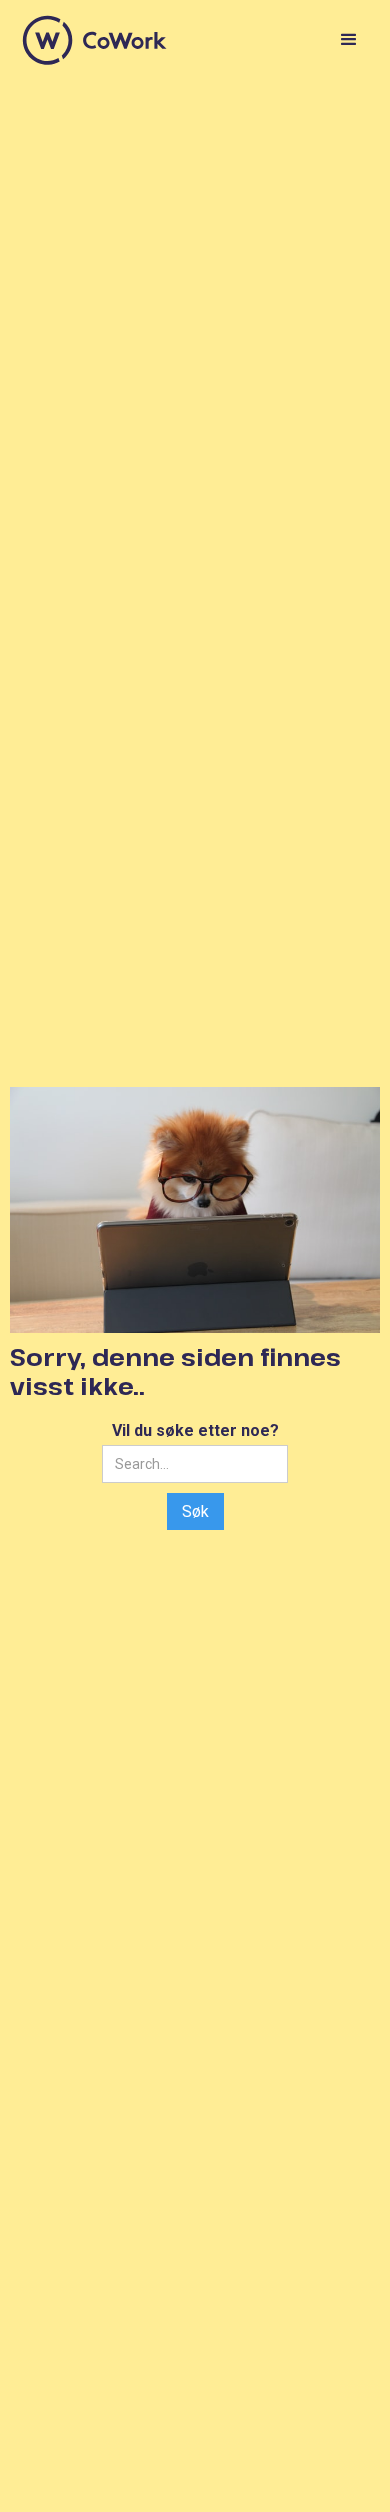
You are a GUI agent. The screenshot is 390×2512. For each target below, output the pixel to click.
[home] (95, 40)
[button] (345, 40)
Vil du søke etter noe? (195, 1430)
